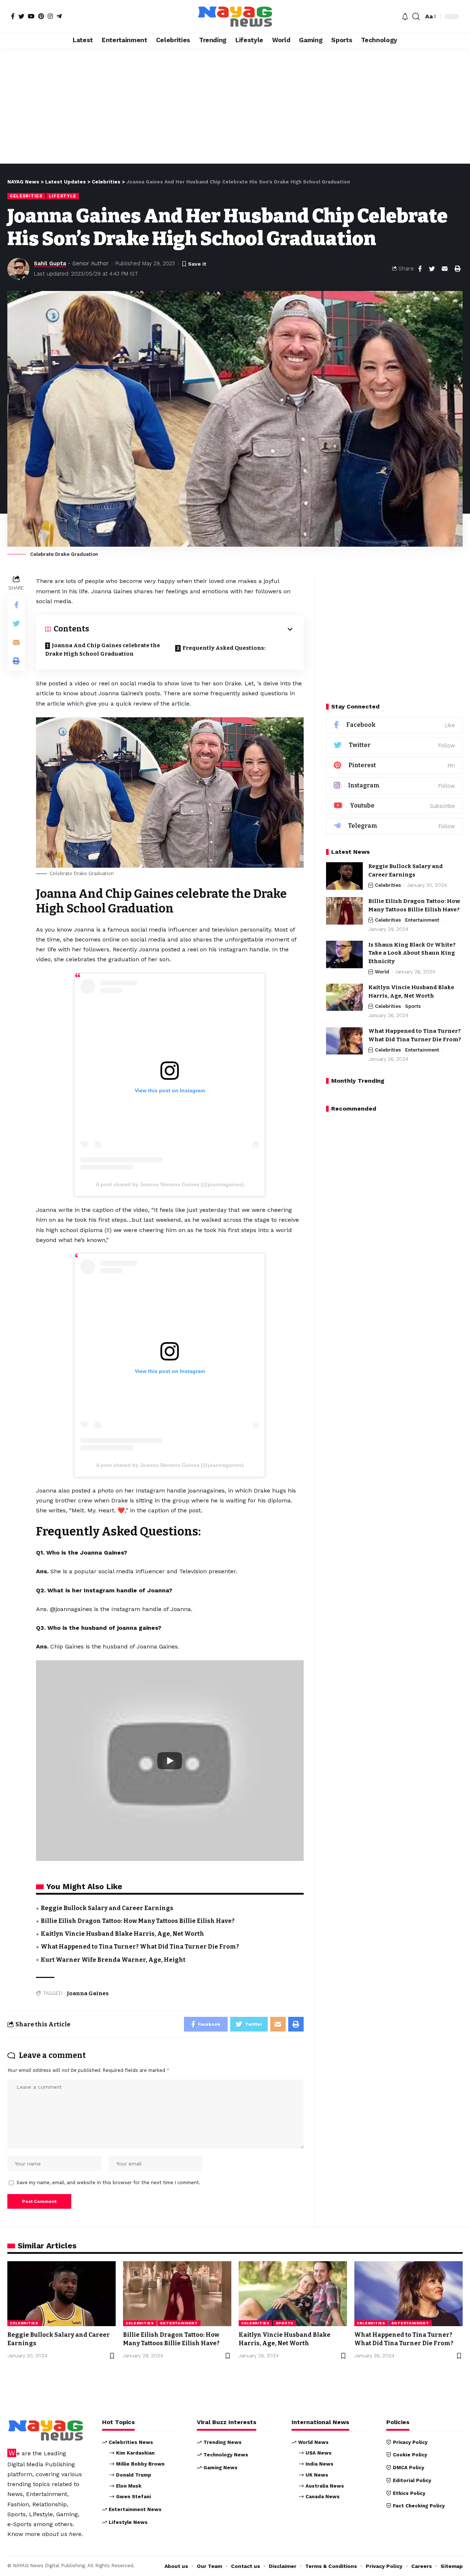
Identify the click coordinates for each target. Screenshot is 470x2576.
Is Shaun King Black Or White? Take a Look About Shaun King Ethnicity (412, 953)
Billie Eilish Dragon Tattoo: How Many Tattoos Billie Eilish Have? (138, 1921)
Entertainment (422, 920)
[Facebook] (13, 16)
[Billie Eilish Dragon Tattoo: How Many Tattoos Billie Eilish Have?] (344, 911)
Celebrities (26, 196)
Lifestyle (63, 196)
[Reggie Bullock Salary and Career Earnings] (344, 876)
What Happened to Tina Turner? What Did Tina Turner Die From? (140, 1947)
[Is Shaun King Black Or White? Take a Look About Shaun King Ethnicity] (344, 954)
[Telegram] (59, 16)
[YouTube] (31, 16)
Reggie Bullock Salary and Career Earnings (107, 1908)
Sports (413, 1007)
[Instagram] (50, 16)
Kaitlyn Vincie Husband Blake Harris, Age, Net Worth (122, 1934)
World (382, 972)
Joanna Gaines (88, 1993)
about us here (62, 2534)
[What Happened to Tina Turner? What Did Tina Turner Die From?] (344, 1041)
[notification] (405, 17)
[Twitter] (21, 16)
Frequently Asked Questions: (224, 648)
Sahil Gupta (50, 263)
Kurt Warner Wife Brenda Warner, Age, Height (113, 1960)
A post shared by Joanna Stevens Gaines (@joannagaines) (170, 1184)
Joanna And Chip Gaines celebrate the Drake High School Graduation (103, 650)
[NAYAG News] (235, 17)
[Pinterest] (41, 16)
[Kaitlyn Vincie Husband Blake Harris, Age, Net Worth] (344, 997)
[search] (416, 17)
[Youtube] (394, 806)
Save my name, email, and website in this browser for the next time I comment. (109, 2183)
